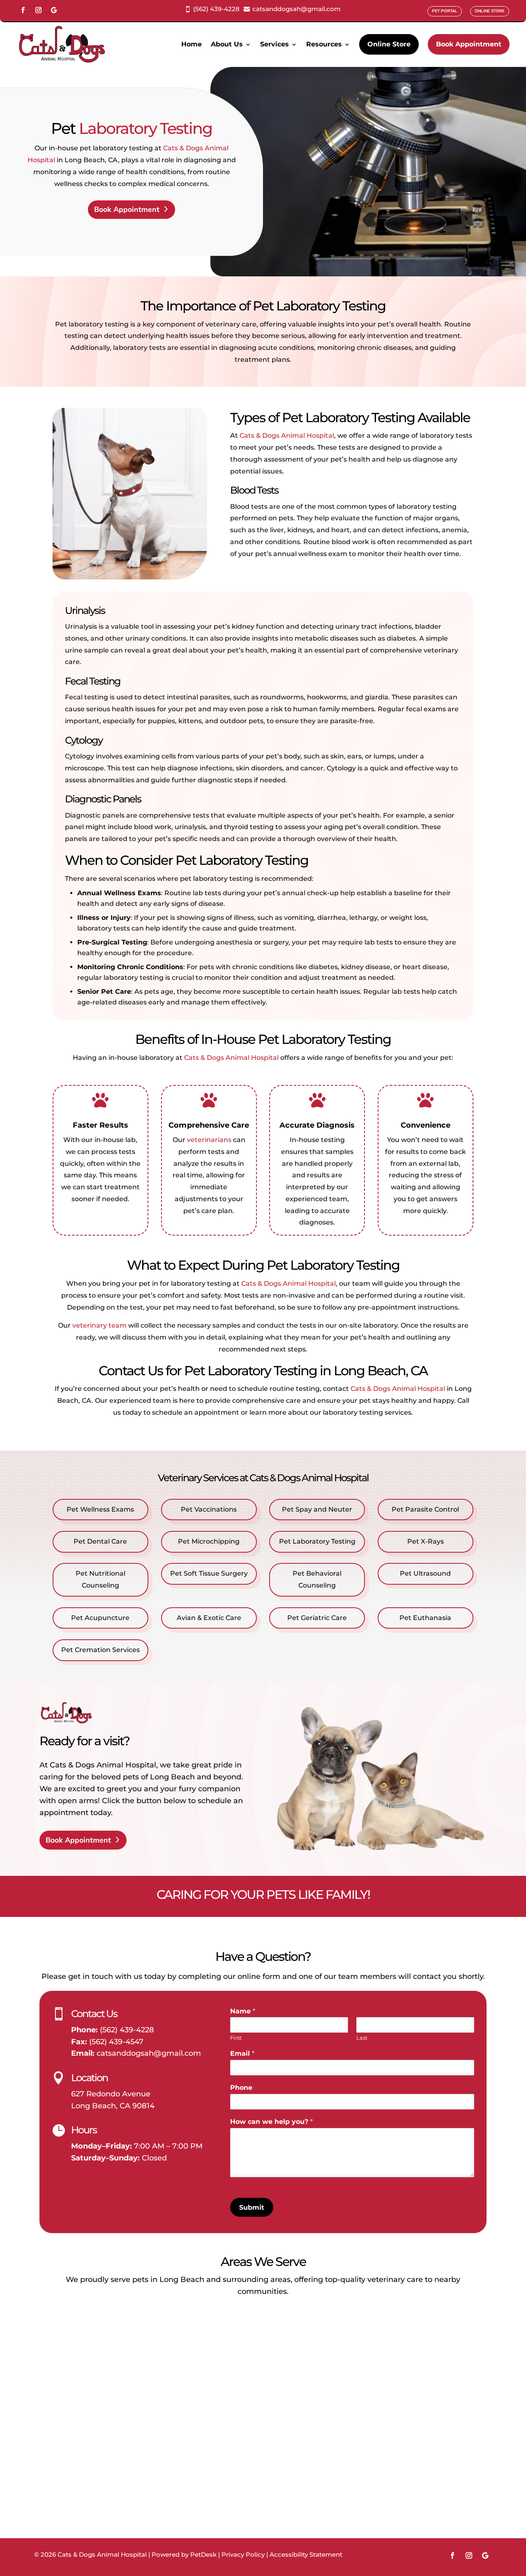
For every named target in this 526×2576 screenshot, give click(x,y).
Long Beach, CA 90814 (113, 2106)
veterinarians (209, 1140)
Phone (241, 2088)
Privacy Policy (243, 2554)
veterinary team (99, 1325)
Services (275, 44)
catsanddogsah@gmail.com (149, 2053)
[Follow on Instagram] (38, 10)
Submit (252, 2207)
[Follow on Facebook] (23, 10)
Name (243, 2011)
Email (242, 2053)
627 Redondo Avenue (111, 2094)
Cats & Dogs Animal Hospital (287, 435)
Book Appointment (469, 44)
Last (362, 2038)
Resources (324, 44)
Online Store (389, 44)
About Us (227, 44)
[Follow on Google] (54, 10)
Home (191, 44)
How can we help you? (271, 2122)
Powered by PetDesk (184, 2554)
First (236, 2038)
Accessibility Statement (306, 2554)
